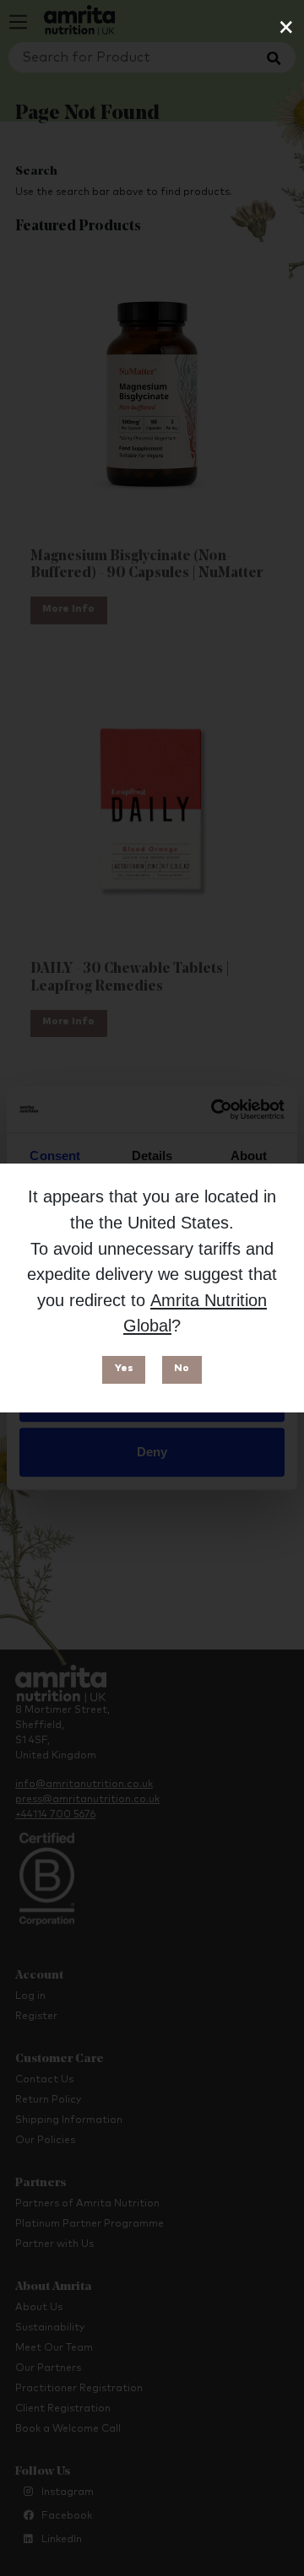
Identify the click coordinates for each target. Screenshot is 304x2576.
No (182, 1369)
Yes (124, 1369)
